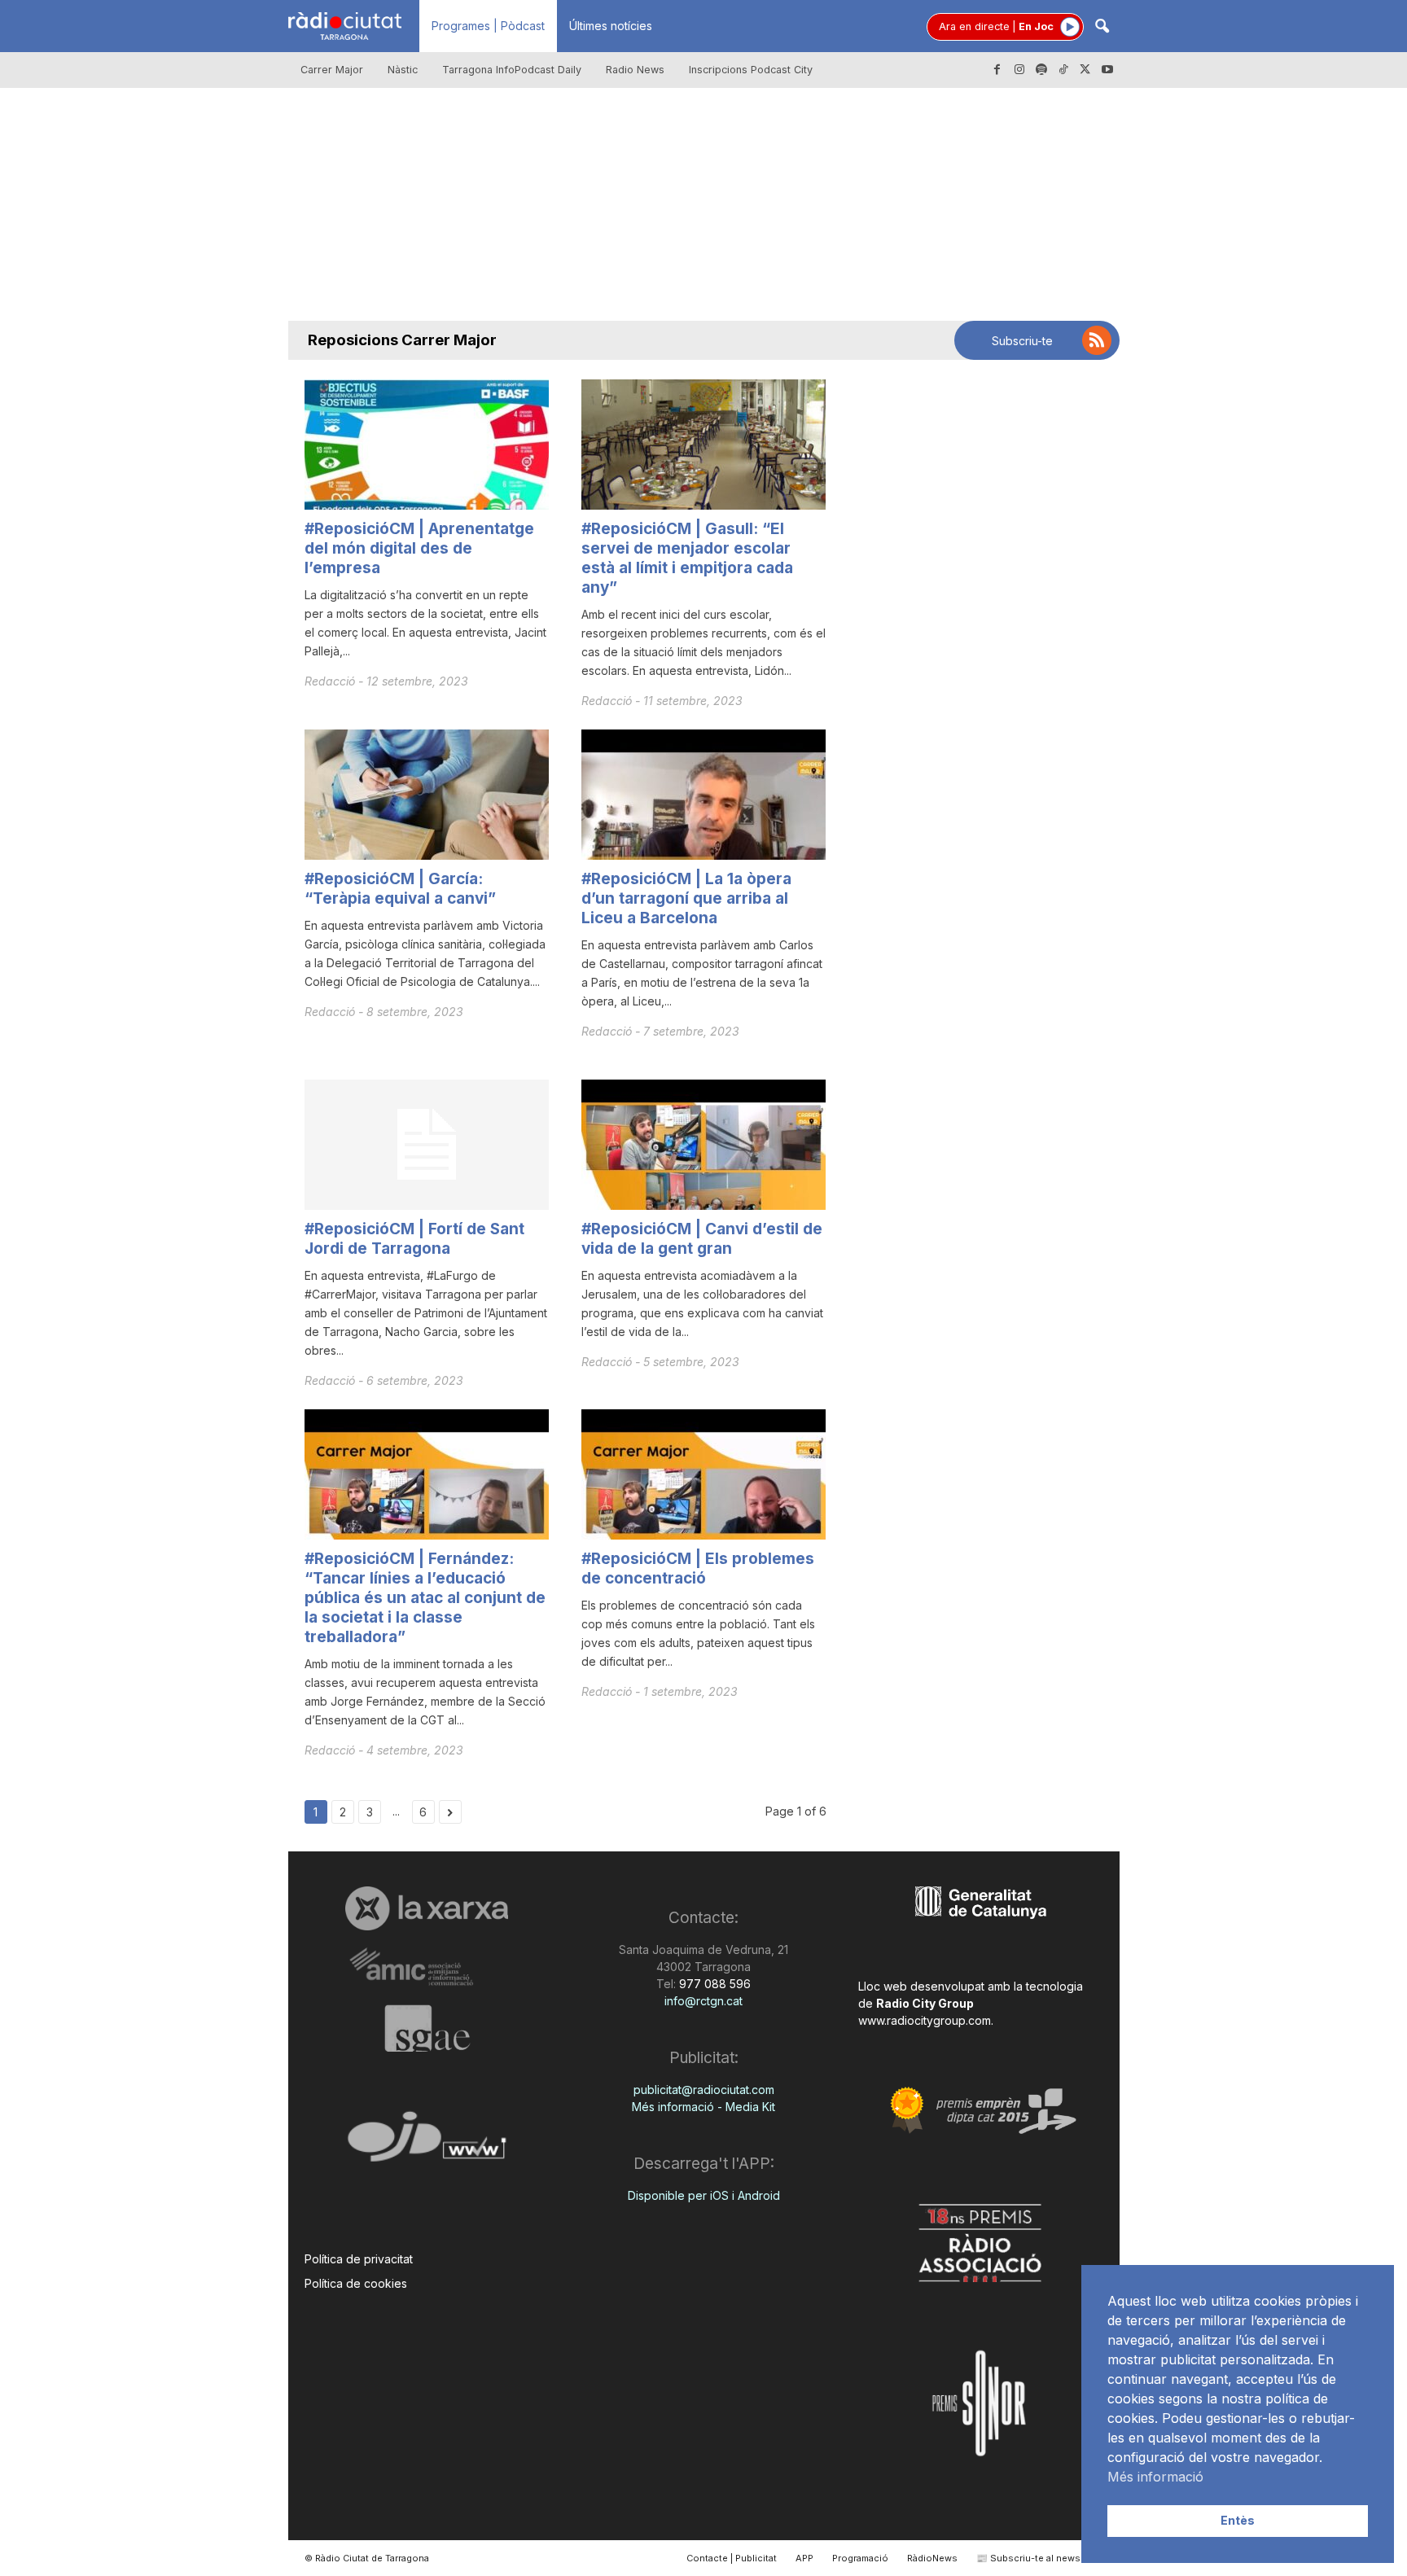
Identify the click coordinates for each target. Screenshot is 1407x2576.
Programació (860, 2558)
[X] (1085, 70)
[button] (1102, 27)
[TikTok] (1063, 70)
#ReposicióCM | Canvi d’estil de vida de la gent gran (702, 1239)
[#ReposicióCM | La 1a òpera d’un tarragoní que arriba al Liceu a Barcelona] (703, 795)
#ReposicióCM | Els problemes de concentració (698, 1568)
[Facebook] (997, 70)
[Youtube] (1107, 70)
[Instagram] (1019, 70)
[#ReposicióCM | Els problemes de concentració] (703, 1474)
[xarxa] (427, 1908)
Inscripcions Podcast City (751, 70)
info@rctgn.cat (703, 2001)
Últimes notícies (611, 26)
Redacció (331, 681)
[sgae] (427, 2028)
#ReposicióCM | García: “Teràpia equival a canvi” (400, 889)
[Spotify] (1041, 70)
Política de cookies (356, 2283)
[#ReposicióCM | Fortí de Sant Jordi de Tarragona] (427, 1145)
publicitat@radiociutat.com (704, 2090)
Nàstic (403, 70)
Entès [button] (1238, 2520)
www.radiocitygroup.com (925, 2020)
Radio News (635, 70)
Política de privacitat (359, 2259)
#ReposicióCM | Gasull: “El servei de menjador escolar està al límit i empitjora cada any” (687, 558)
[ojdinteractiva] (427, 2143)
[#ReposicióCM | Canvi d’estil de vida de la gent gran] (703, 1145)
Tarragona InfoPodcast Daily (512, 70)
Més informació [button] (1155, 2477)
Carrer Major (332, 70)
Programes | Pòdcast (488, 26)
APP (804, 2558)
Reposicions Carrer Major (402, 340)
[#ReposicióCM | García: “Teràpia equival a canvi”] (427, 795)
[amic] (427, 1967)
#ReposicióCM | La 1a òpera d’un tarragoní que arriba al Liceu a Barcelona (686, 898)
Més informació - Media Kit (703, 2107)
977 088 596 (713, 1984)
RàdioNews (932, 2558)
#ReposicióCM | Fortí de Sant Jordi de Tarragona (414, 1239)
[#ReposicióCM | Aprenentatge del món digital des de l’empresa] (427, 445)
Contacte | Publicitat (732, 2558)
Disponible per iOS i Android (704, 2195)
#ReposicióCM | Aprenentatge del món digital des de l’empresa (419, 548)
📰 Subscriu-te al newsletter (1040, 2558)
